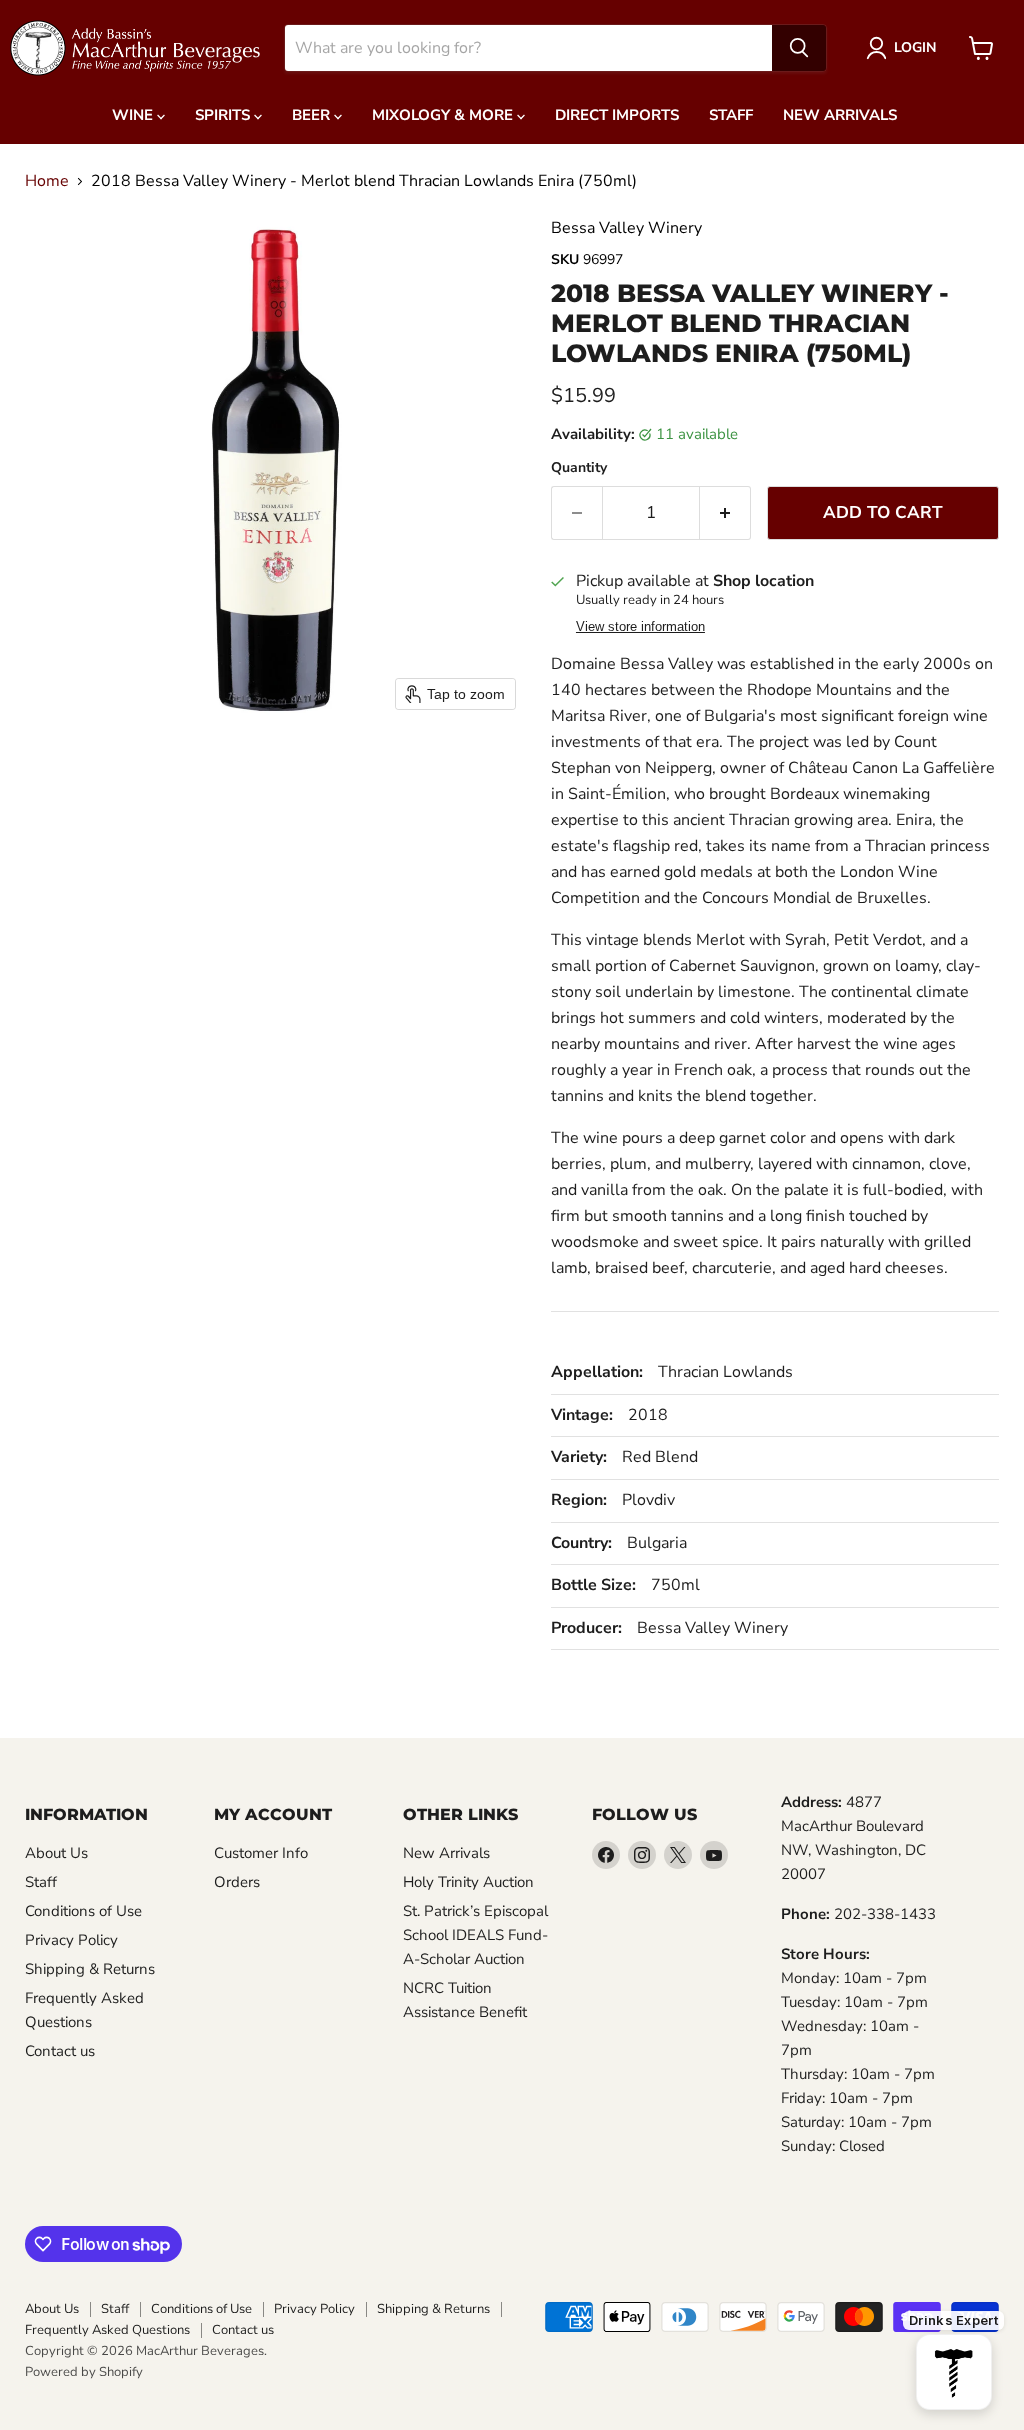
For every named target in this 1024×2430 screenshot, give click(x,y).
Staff (731, 115)
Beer (313, 115)
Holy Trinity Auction (468, 1882)
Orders (237, 1882)
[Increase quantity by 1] (725, 513)
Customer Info (261, 1853)
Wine (134, 115)
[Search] (799, 48)
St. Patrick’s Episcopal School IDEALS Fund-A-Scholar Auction (475, 1935)
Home (47, 181)
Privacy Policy (71, 1940)
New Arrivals (840, 115)
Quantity (579, 468)
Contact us (60, 2051)
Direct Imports (617, 115)
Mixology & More (444, 115)
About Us (56, 1853)
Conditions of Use (83, 1911)
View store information (640, 627)
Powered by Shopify (84, 2372)
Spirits (224, 115)
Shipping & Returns (90, 1969)
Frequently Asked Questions (107, 2330)
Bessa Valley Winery (626, 228)
